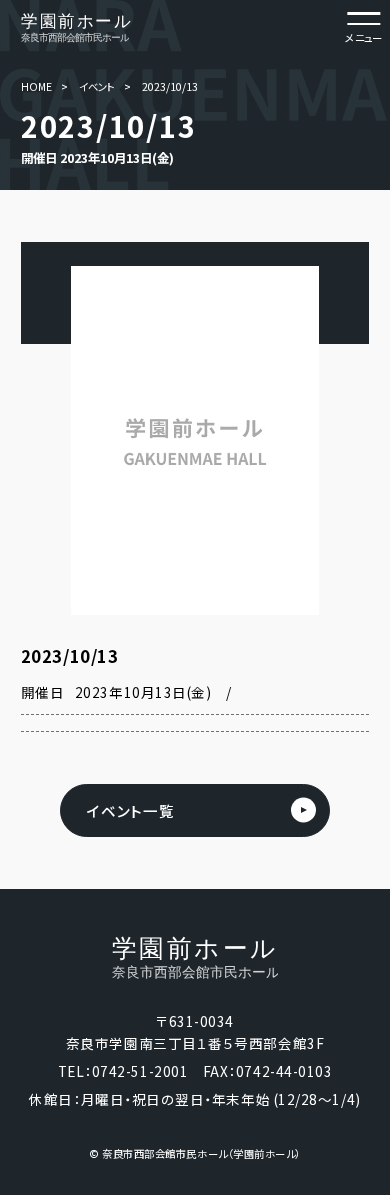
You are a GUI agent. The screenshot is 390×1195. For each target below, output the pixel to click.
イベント (97, 86)
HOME (36, 86)
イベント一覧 (131, 810)
